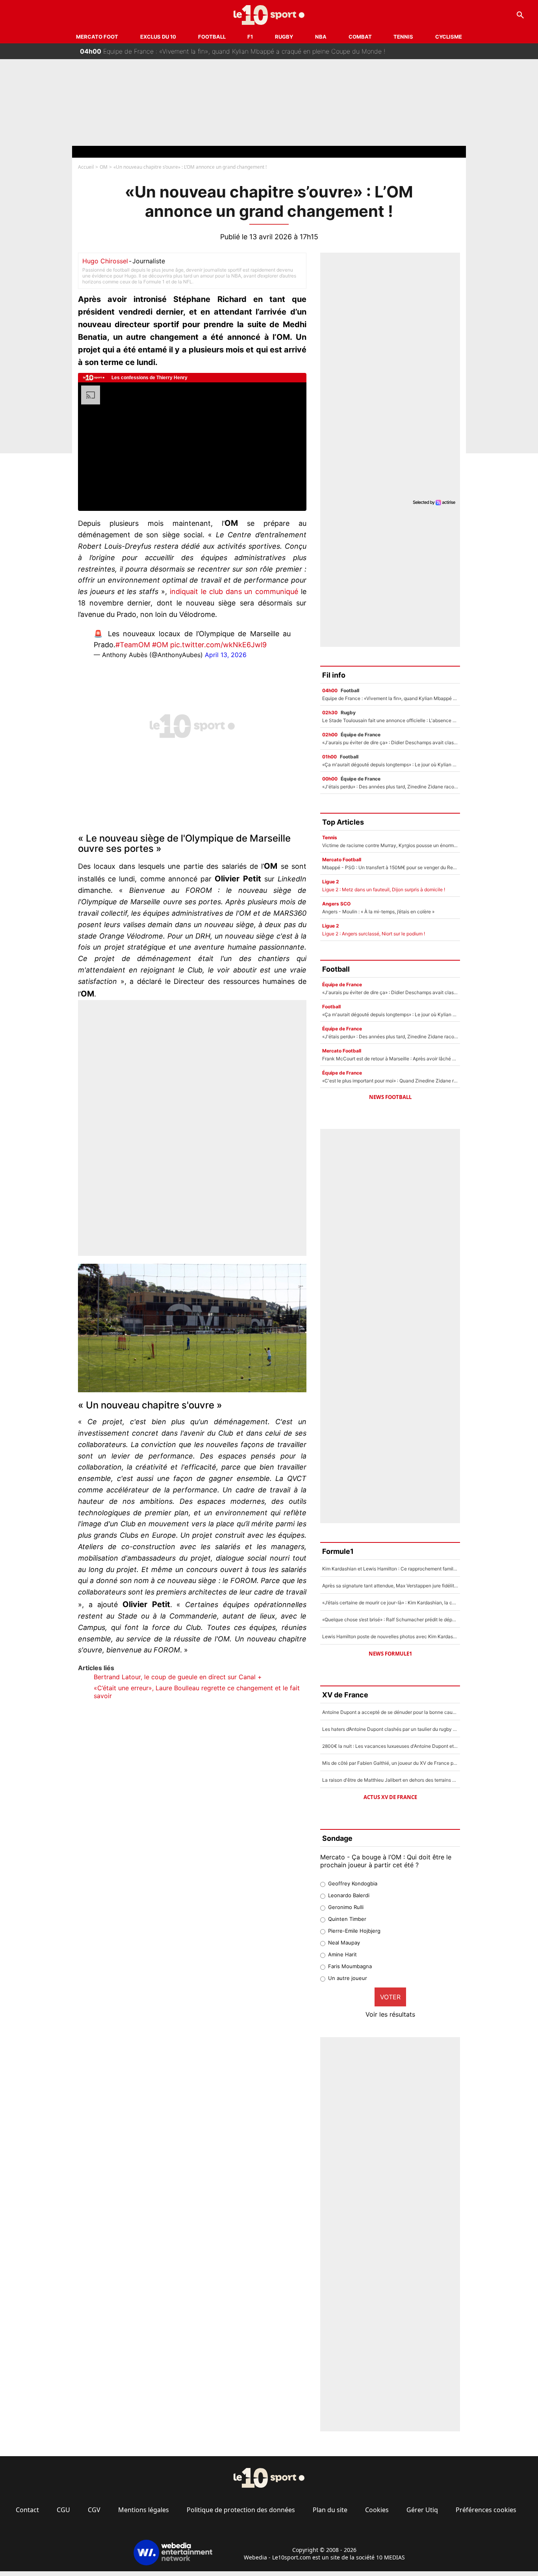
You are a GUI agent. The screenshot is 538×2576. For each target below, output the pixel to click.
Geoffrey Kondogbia (353, 1883)
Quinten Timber (347, 1919)
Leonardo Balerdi (349, 1895)
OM (104, 167)
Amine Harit (342, 1954)
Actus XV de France (390, 1797)
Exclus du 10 (158, 37)
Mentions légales (144, 2510)
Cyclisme (449, 37)
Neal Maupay (344, 1943)
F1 (250, 37)
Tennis (403, 37)
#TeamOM (133, 645)
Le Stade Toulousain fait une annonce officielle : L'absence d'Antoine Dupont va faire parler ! (224, 56)
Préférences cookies (486, 2510)
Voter (390, 1997)
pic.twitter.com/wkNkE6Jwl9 (218, 645)
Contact (27, 2510)
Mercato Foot (97, 37)
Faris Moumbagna (350, 1966)
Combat (360, 37)
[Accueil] (269, 15)
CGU (63, 2510)
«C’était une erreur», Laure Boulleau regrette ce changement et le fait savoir (197, 1692)
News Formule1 (390, 1654)
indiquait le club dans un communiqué (234, 591)
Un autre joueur (348, 1978)
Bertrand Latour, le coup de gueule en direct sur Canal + (178, 1677)
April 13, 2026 (226, 655)
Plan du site (330, 2510)
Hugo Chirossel (105, 261)
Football (212, 37)
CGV (94, 2510)
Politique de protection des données (241, 2510)
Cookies (377, 2510)
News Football (390, 1097)
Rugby (284, 37)
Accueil (86, 167)
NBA (321, 37)
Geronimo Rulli (346, 1907)
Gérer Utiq (422, 2510)
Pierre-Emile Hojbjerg (354, 1931)
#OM (160, 645)
